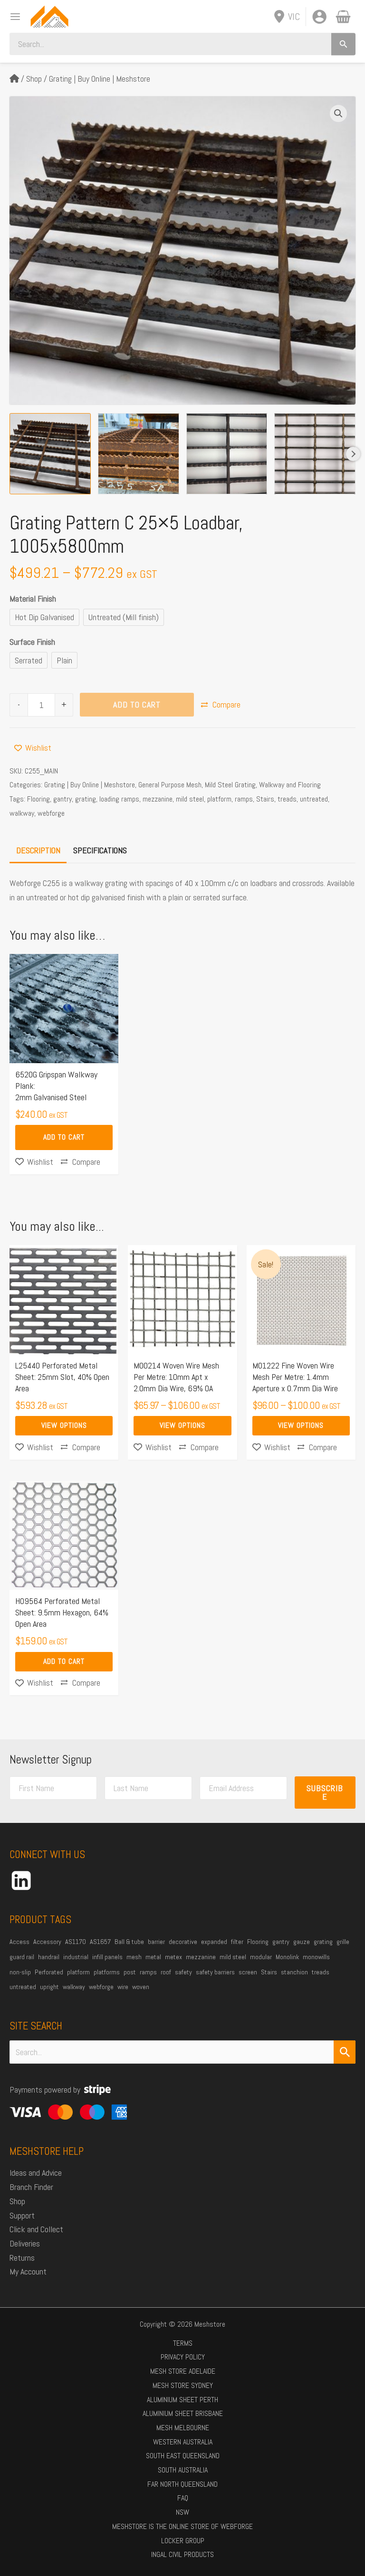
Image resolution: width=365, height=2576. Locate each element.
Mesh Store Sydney (183, 2385)
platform (219, 799)
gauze (302, 1942)
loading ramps (119, 799)
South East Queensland (183, 2456)
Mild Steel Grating (230, 785)
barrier (156, 1942)
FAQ (183, 2498)
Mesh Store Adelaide (183, 2371)
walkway (22, 813)
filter (237, 1942)
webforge (51, 813)
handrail (49, 1957)
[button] (338, 113)
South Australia (183, 2470)
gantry (62, 799)
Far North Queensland (182, 2484)
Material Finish (33, 599)
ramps (244, 799)
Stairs (265, 799)
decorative (183, 1942)
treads (287, 799)
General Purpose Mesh (170, 785)
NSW (182, 2512)
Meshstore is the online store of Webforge (182, 2526)
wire (123, 1987)
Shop (34, 79)
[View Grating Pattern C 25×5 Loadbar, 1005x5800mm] (50, 454)
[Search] (343, 44)
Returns (22, 2258)
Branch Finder (31, 2187)
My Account (28, 2271)
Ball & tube (129, 1942)
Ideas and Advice (36, 2173)
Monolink (287, 1957)
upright (49, 1987)
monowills (316, 1957)
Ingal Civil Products (182, 2554)
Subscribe (325, 1792)
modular (261, 1957)
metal (153, 1957)
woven (141, 1987)
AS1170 (76, 1942)
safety (183, 1972)
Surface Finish (32, 642)
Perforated (49, 1972)
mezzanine (158, 799)
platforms (107, 1972)
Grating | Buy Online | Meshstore (100, 79)
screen (248, 1972)
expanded (214, 1942)
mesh (134, 1957)
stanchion (294, 1972)
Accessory (47, 1942)
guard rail (22, 1957)
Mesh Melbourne (183, 2428)
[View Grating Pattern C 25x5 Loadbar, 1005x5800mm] (227, 454)
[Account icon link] (319, 17)
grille (343, 1942)
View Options (64, 1425)
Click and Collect (36, 2229)
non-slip (20, 1972)
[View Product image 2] (139, 454)
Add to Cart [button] (64, 1137)
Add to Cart (137, 704)
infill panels (107, 1957)
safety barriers (215, 1972)
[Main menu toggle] (12, 16)
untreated (314, 799)
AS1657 (100, 1942)
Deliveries (25, 2243)
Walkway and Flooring (290, 785)
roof (166, 1972)
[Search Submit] (345, 2052)
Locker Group (183, 2541)
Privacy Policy (183, 2357)
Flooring (38, 799)
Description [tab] (38, 850)
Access (19, 1942)
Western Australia (183, 2442)
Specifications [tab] (100, 850)
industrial (76, 1957)
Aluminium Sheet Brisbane (183, 2413)
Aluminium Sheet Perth (182, 2400)
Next (353, 454)
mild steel (190, 799)
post (130, 1972)
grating (86, 799)
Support (22, 2215)
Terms (183, 2343)
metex (173, 1957)
